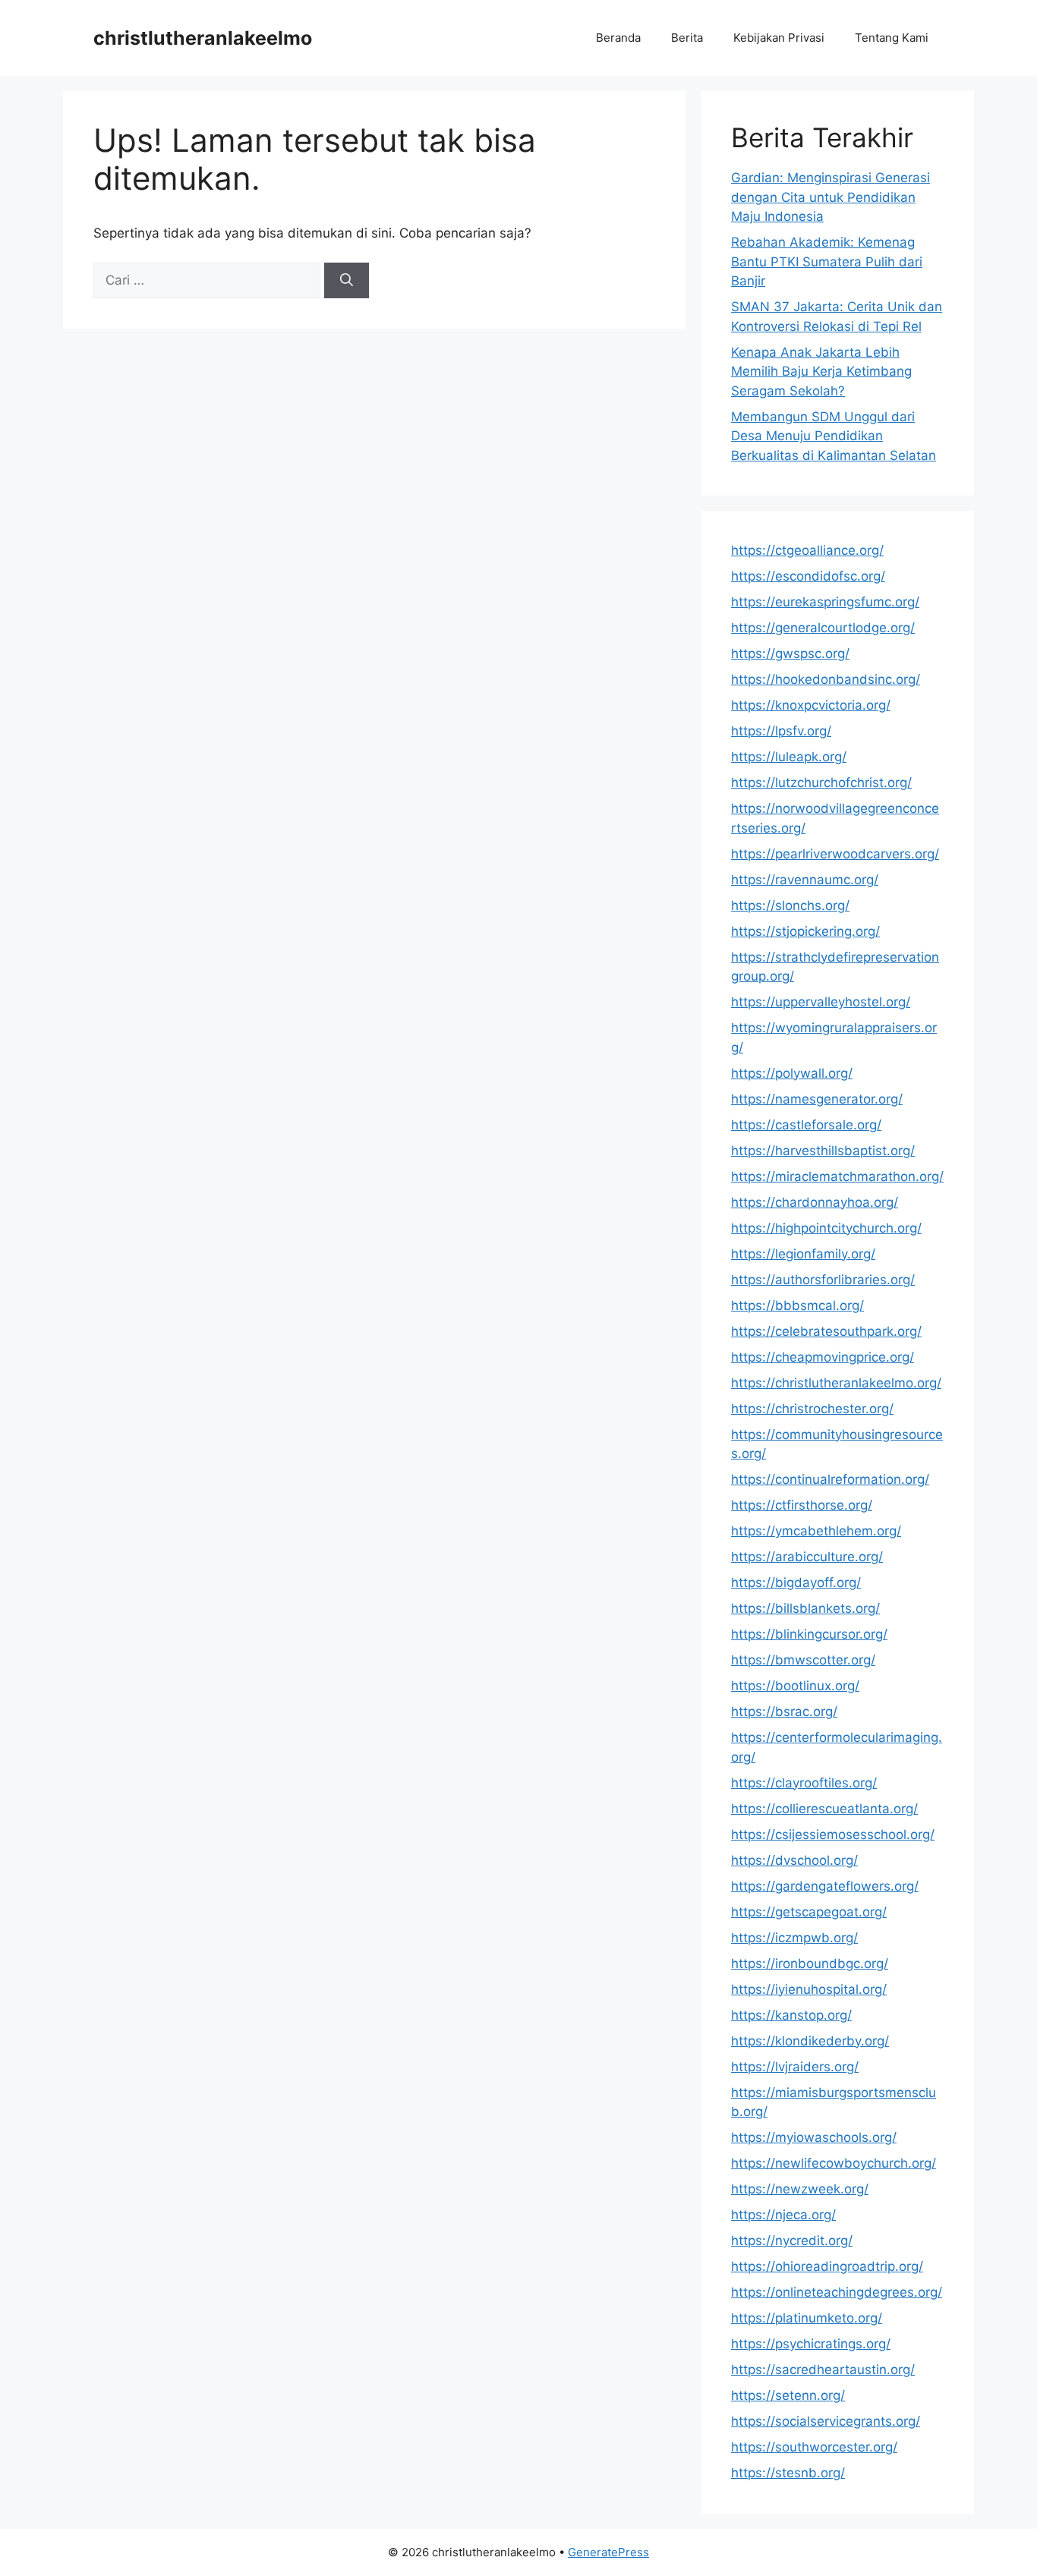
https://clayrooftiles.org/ (804, 1783)
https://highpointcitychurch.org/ (826, 1228)
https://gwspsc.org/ (790, 653)
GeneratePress (608, 2552)
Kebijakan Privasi (779, 38)
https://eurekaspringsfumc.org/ (825, 602)
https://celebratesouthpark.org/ (826, 1331)
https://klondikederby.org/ (810, 2041)
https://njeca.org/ (783, 2215)
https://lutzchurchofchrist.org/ (821, 783)
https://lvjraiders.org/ (795, 2067)
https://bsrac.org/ (784, 1712)
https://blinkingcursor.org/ (809, 1634)
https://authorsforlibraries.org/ (823, 1280)
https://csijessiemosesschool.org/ (833, 1834)
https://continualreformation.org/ (830, 1479)
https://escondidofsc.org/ (808, 576)
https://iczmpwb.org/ (794, 1938)
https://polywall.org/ (792, 1073)
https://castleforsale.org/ (806, 1125)
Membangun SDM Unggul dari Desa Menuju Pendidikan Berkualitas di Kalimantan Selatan (834, 436)
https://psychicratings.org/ (811, 2344)
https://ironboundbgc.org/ (810, 1963)
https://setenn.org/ (788, 2395)
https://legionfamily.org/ (803, 1254)
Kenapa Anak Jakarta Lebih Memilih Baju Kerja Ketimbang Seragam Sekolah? (821, 372)
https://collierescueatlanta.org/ (824, 1809)
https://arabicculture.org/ (807, 1557)
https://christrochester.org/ (812, 1409)
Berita (687, 38)
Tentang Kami (892, 38)
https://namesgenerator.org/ (817, 1099)
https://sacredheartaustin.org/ (823, 2370)
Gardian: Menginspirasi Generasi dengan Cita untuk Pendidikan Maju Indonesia (831, 197)
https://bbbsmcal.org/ (797, 1305)
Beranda (618, 38)
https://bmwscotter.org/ (803, 1660)
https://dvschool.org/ (794, 1860)
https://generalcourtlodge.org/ (823, 628)
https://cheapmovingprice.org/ (823, 1357)
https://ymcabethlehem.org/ (816, 1531)
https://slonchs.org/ (790, 905)
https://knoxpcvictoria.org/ (811, 705)
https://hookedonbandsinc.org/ (826, 679)
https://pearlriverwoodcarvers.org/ (835, 854)
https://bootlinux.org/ (795, 1686)
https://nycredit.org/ (792, 2241)
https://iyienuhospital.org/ (809, 1989)
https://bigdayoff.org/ (796, 1582)
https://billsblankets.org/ (805, 1608)
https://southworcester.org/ (814, 2447)
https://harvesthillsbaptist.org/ (823, 1151)
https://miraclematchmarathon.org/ (837, 1176)
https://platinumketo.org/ (807, 2318)
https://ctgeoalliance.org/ (807, 550)
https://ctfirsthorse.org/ (802, 1505)
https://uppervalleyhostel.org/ (821, 1002)
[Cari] (347, 281)
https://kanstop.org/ (791, 2015)
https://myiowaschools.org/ (814, 2137)
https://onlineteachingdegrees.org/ (837, 2292)
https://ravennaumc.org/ (805, 880)
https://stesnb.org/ (788, 2473)
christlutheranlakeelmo (203, 38)
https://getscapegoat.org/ (809, 1912)
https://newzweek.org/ (800, 2189)
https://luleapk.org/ (789, 757)
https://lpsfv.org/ (781, 731)
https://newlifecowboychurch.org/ (834, 2163)
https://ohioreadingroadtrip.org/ (827, 2266)
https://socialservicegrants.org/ (826, 2421)
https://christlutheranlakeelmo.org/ (836, 1383)
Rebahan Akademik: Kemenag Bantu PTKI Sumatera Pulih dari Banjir (827, 261)
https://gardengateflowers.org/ (825, 1886)
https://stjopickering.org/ (805, 931)
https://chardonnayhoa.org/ (815, 1202)
